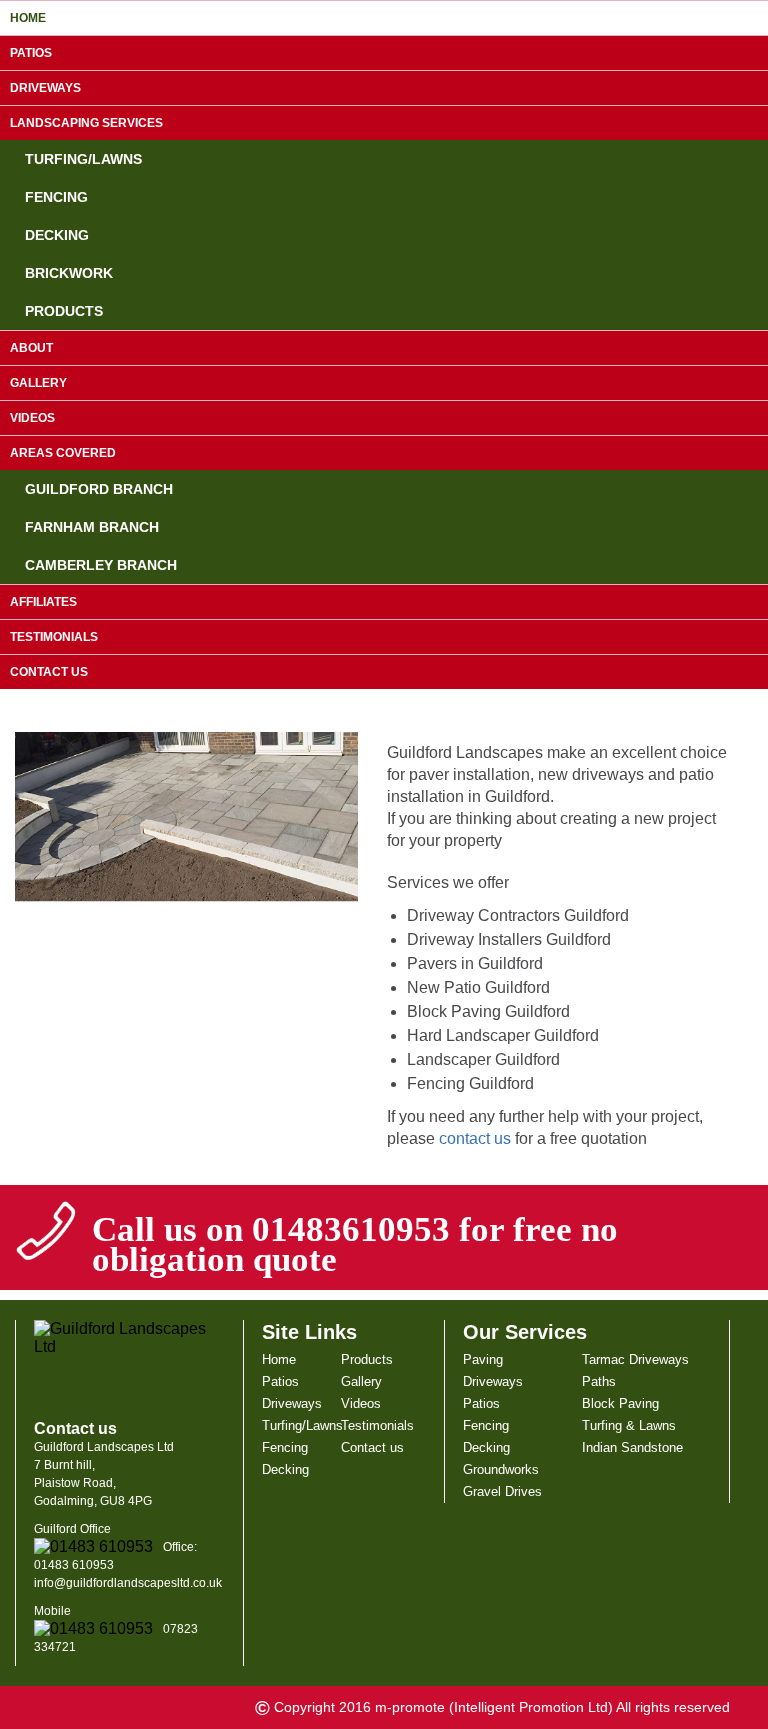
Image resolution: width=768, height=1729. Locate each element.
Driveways (45, 88)
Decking (57, 235)
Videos (32, 418)
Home (28, 18)
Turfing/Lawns (83, 159)
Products (64, 311)
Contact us (49, 672)
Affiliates (43, 602)
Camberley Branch (101, 565)
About (31, 348)
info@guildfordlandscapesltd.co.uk (128, 1583)
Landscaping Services (86, 123)
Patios (31, 53)
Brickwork (69, 273)
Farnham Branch (92, 527)
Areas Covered (63, 453)
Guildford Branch (99, 489)
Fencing (56, 197)
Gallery (38, 383)
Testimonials (54, 637)
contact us (475, 1138)
